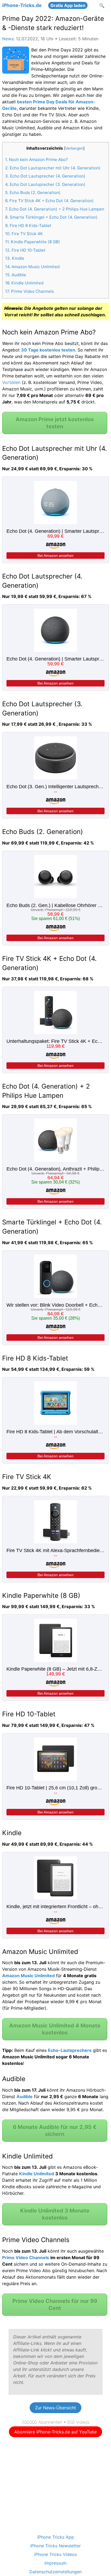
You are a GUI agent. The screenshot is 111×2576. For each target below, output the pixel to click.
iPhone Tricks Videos (55, 2554)
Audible (16, 275)
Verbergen (74, 148)
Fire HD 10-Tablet (25, 250)
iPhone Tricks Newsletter (55, 2546)
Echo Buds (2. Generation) (33, 193)
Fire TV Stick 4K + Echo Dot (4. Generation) (49, 201)
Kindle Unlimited (24, 283)
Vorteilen (11, 382)
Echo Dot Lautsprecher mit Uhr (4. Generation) (53, 168)
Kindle (15, 258)
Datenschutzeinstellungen (55, 2572)
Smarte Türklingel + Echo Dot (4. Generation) (51, 217)
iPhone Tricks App (56, 2537)
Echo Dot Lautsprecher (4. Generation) (45, 176)
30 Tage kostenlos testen (48, 350)
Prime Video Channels (30, 291)
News (8, 39)
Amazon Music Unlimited (32, 267)
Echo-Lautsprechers (70, 2050)
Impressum (55, 2563)
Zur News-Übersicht (55, 2408)
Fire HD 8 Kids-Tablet (28, 226)
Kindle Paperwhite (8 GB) (33, 242)
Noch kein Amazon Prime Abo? (37, 160)
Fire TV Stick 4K (24, 234)
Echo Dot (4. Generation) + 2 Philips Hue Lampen (55, 209)
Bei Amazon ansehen (55, 556)
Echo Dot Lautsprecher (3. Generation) (45, 184)
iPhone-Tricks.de (22, 5)
